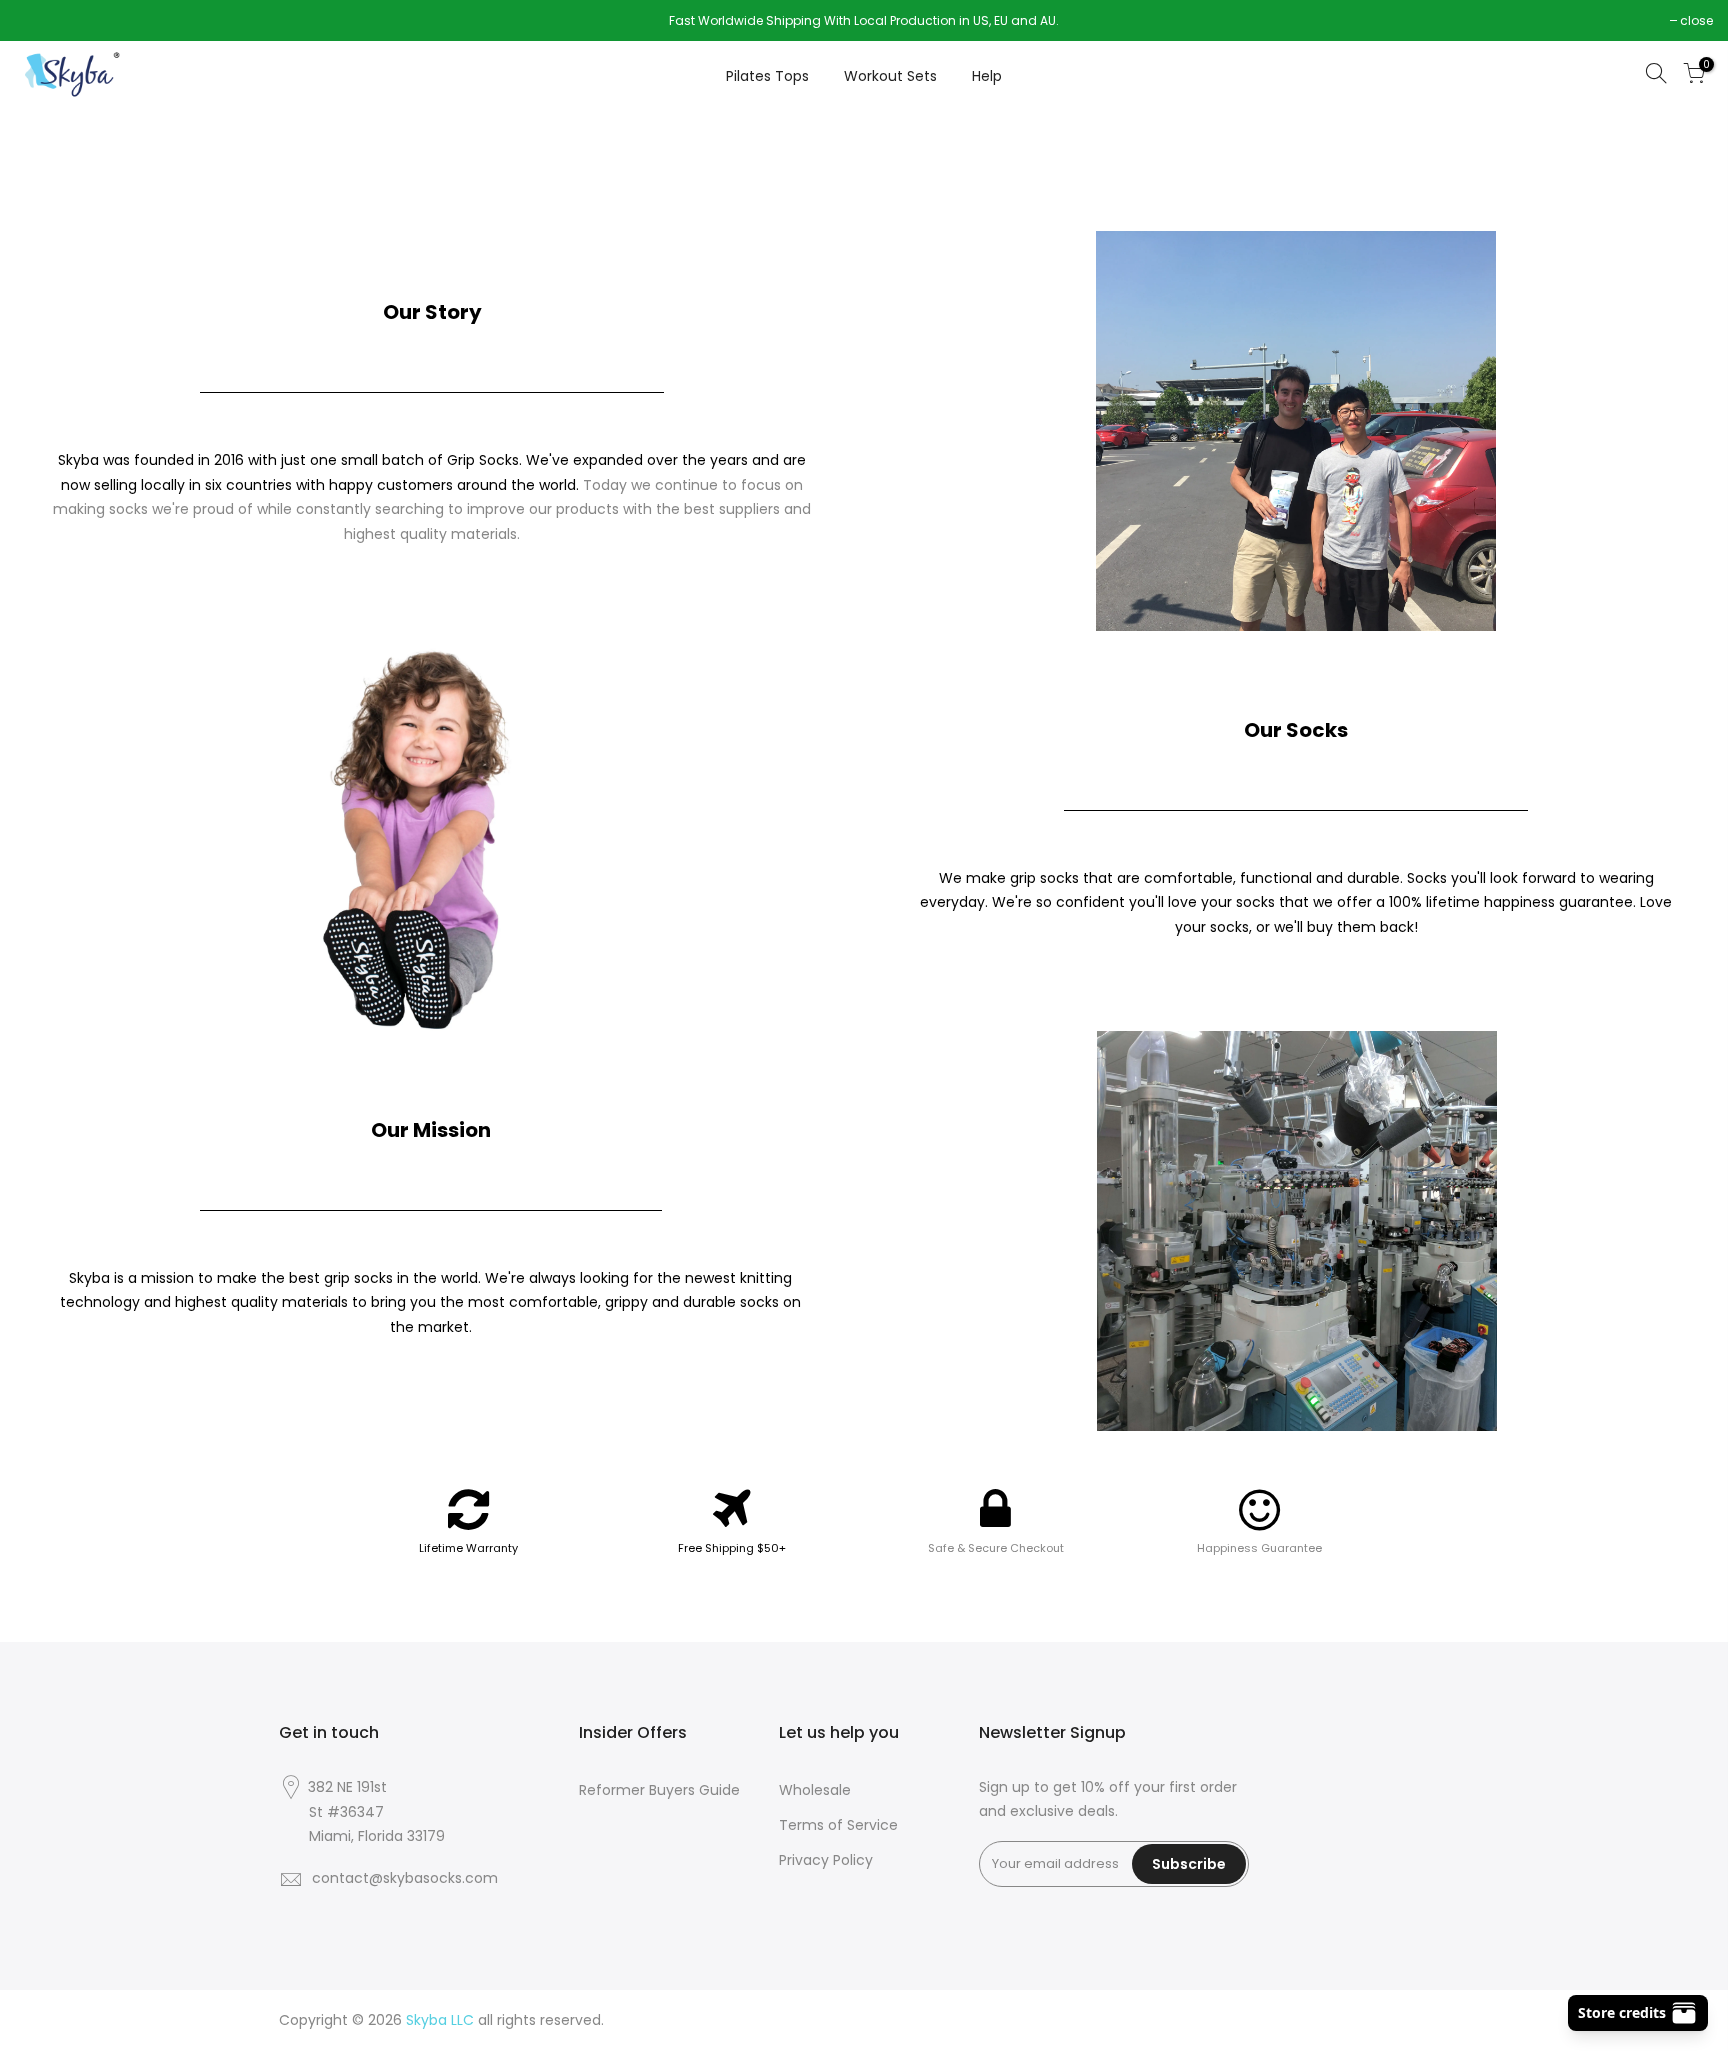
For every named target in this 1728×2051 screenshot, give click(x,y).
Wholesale (815, 1790)
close (41, 20)
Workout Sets (890, 76)
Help (987, 76)
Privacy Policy (826, 1860)
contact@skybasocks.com (405, 1878)
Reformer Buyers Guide (659, 1790)
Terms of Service (838, 1825)
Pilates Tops (767, 76)
